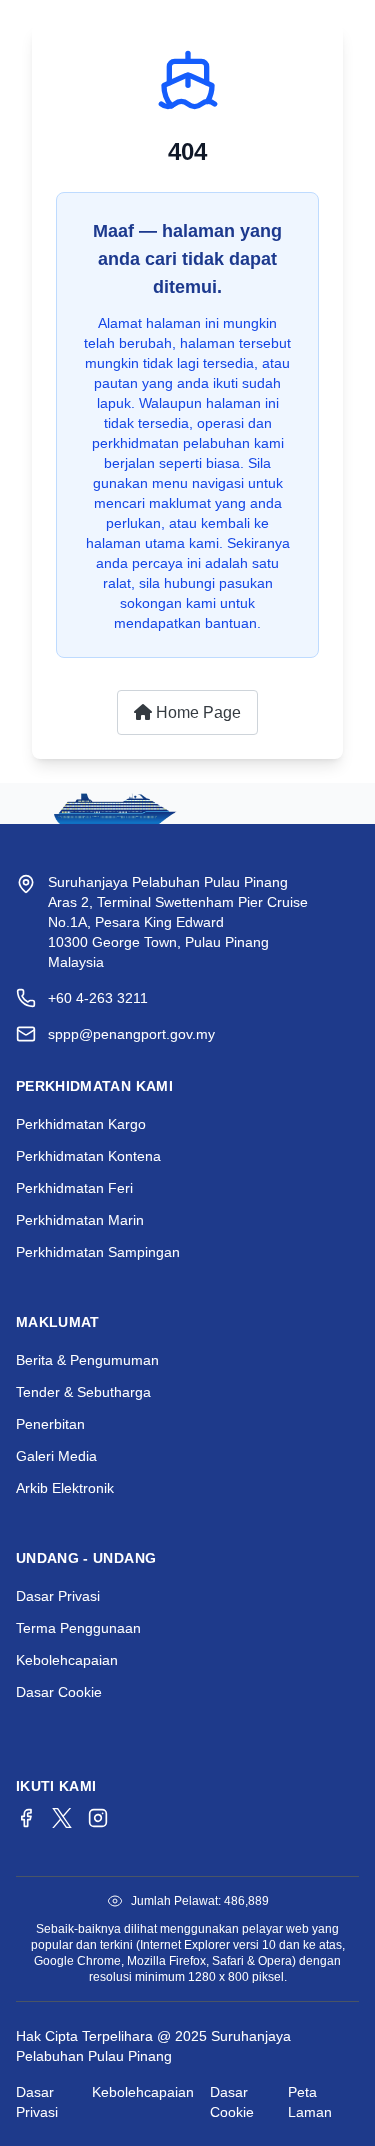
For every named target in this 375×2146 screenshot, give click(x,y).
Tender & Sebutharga (83, 1392)
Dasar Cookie (59, 1692)
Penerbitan (50, 1424)
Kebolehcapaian (67, 1660)
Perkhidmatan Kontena (88, 1156)
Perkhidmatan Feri (74, 1188)
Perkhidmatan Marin (80, 1220)
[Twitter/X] (62, 1818)
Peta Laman (310, 2102)
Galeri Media (56, 1456)
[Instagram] (98, 1818)
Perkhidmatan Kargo (81, 1124)
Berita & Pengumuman (87, 1360)
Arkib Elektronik (65, 1488)
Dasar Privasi (58, 1596)
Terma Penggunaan (78, 1628)
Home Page (196, 712)
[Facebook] (26, 1818)
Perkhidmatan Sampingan (98, 1252)
